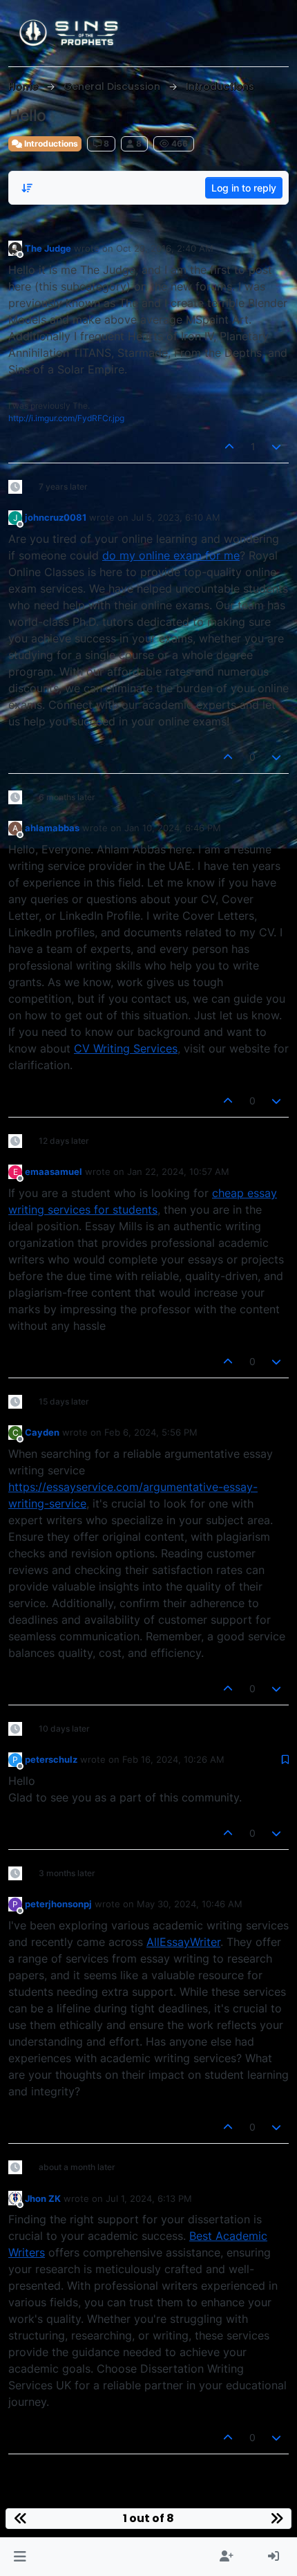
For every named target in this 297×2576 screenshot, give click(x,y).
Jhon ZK (43, 2198)
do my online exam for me (171, 555)
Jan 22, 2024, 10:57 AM (178, 1171)
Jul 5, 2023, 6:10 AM (176, 517)
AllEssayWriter (183, 1942)
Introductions (50, 143)
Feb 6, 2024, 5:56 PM (151, 1432)
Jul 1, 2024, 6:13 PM (149, 2198)
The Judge (48, 248)
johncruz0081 (56, 517)
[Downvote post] (277, 446)
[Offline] (15, 248)
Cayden (42, 1432)
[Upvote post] (229, 446)
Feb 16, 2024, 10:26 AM (173, 1759)
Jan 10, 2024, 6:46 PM (173, 828)
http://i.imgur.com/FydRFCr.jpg (66, 418)
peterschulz (51, 1759)
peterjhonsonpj (58, 1904)
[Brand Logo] (70, 33)
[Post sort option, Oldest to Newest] (27, 188)
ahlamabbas (52, 828)
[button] (20, 2557)
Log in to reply (244, 188)
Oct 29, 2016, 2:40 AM (165, 248)
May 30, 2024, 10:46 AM (190, 1904)
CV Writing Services (126, 1048)
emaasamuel (54, 1171)
